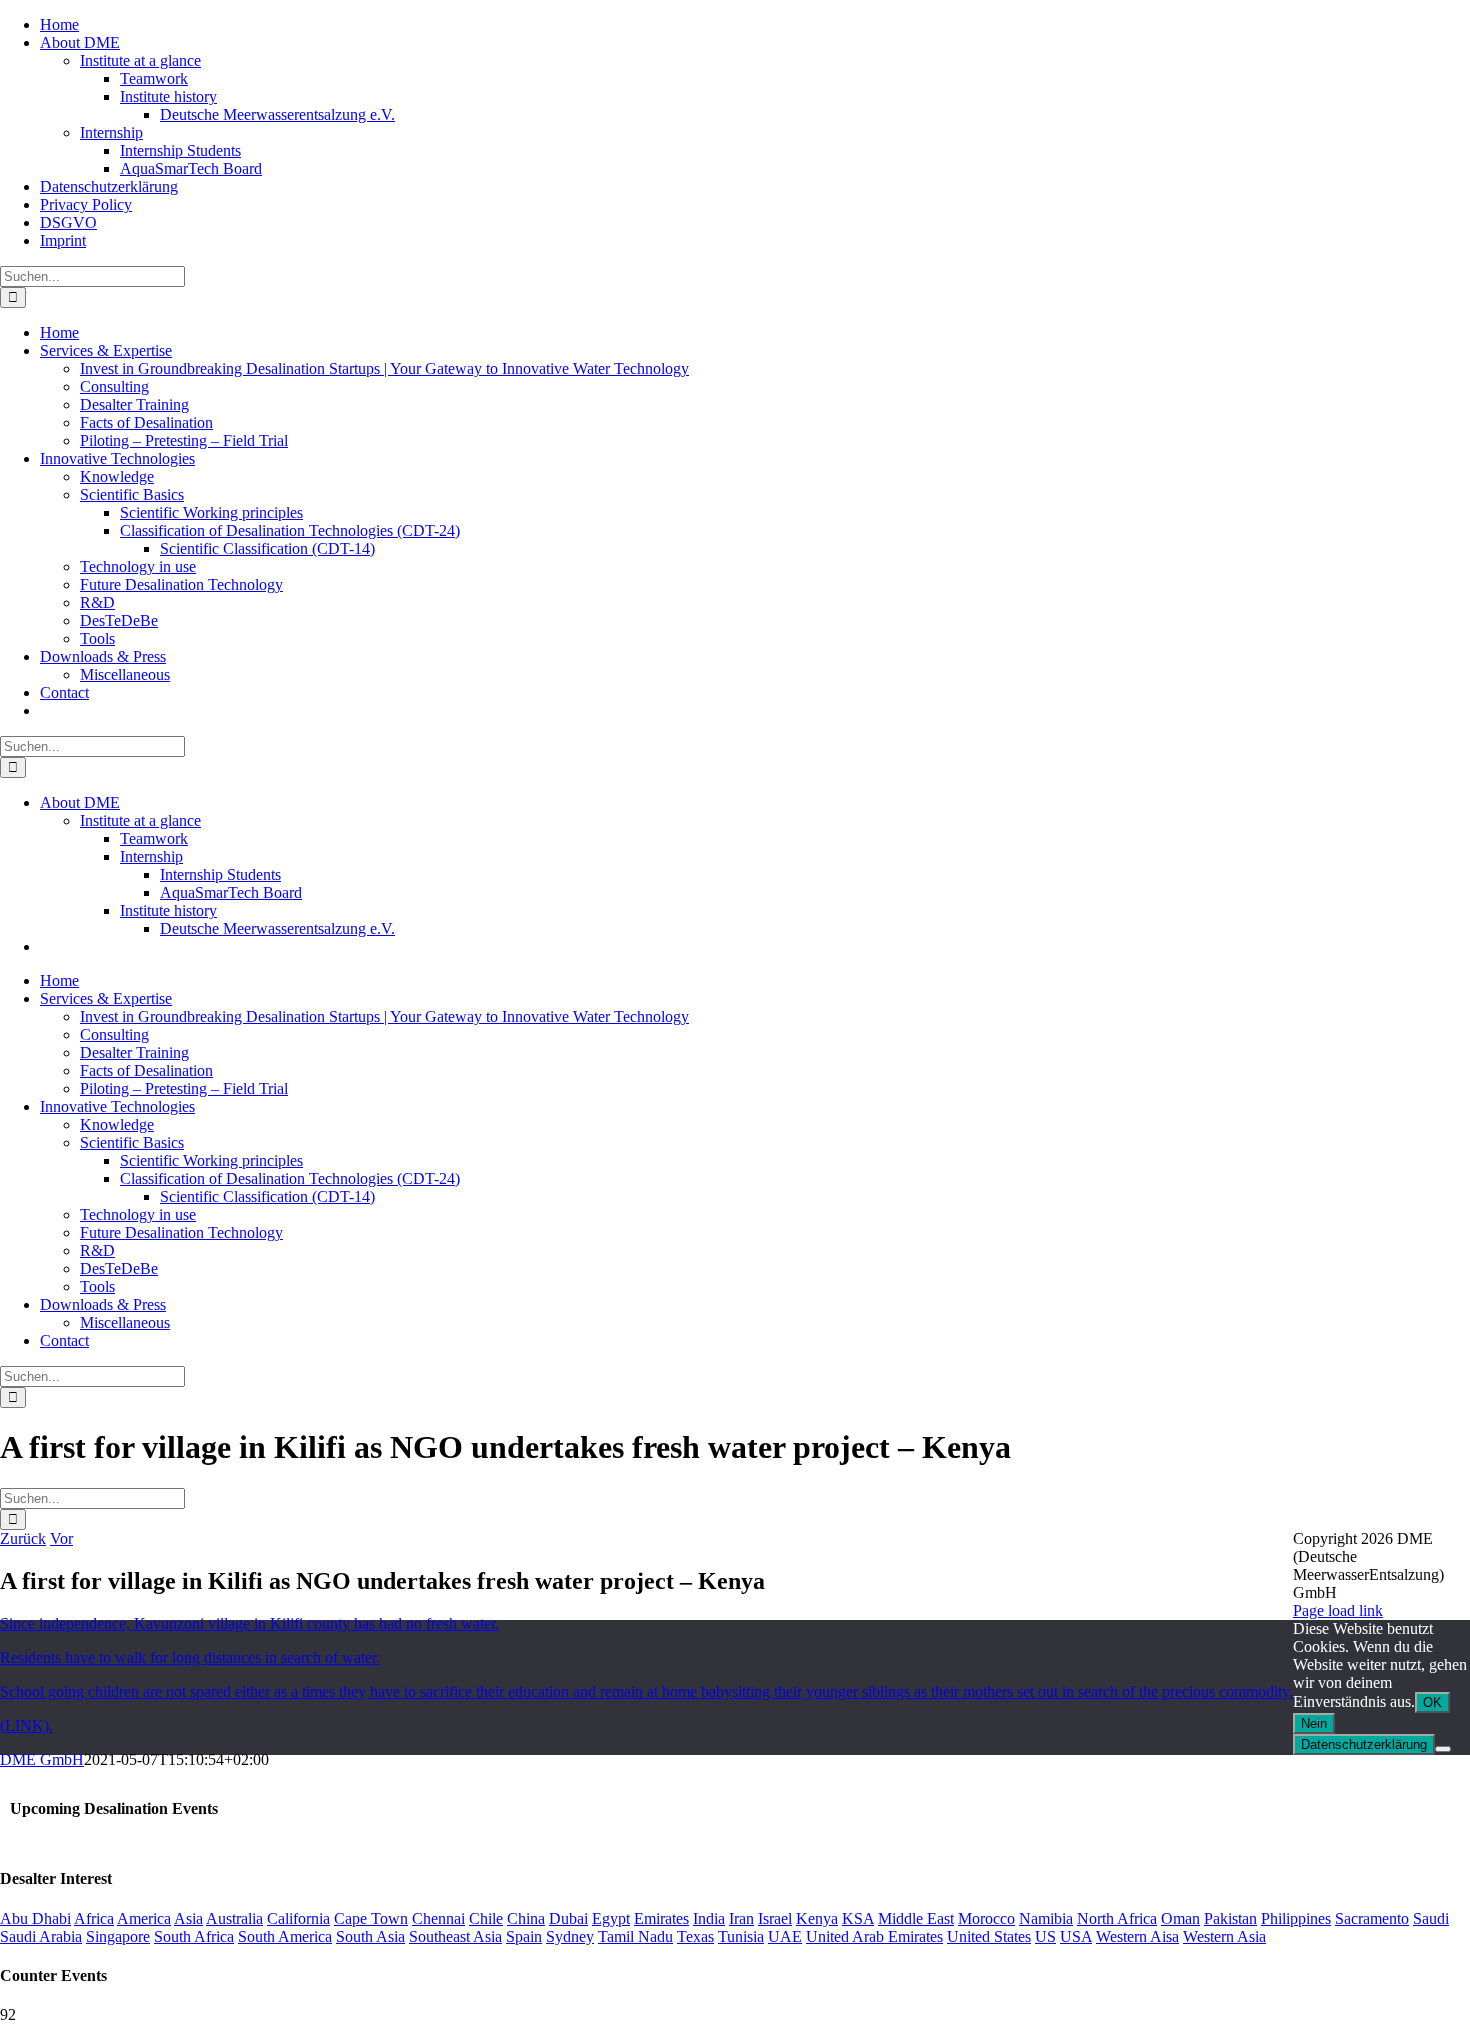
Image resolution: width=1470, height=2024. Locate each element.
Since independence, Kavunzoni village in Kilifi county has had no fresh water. (249, 1623)
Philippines (1296, 1918)
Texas (695, 1936)
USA (1076, 1936)
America (144, 1918)
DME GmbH (42, 1759)
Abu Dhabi (35, 1918)
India (709, 1918)
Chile (486, 1918)
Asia (188, 1918)
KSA (858, 1918)
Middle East (916, 1918)
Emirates (661, 1918)
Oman (1180, 1918)
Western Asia (1224, 1936)
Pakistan (1230, 1918)
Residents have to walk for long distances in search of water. (190, 1657)
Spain (524, 1936)
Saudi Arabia (41, 1936)
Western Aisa (1137, 1936)
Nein (1314, 1723)
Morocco (986, 1918)
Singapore (118, 1936)
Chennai (438, 1918)
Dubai (568, 1918)
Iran (741, 1918)
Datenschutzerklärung (1364, 1744)
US (1045, 1936)
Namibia (1046, 1918)
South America (285, 1936)
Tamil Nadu (635, 1936)
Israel (775, 1918)
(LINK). (26, 1725)
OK (1432, 1702)
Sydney (570, 1936)
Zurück (23, 1538)
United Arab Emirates (874, 1936)
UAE (785, 1936)
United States (989, 1936)
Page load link (1338, 1610)
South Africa (194, 1936)
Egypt (611, 1918)
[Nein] (1443, 1749)
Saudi (1431, 1918)
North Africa (1117, 1918)
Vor (61, 1538)
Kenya (817, 1918)
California (298, 1918)
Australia (234, 1918)
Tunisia (741, 1936)
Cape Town (371, 1918)
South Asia (370, 1936)
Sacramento (1372, 1918)
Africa (94, 1918)
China (526, 1918)
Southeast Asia (455, 1936)
